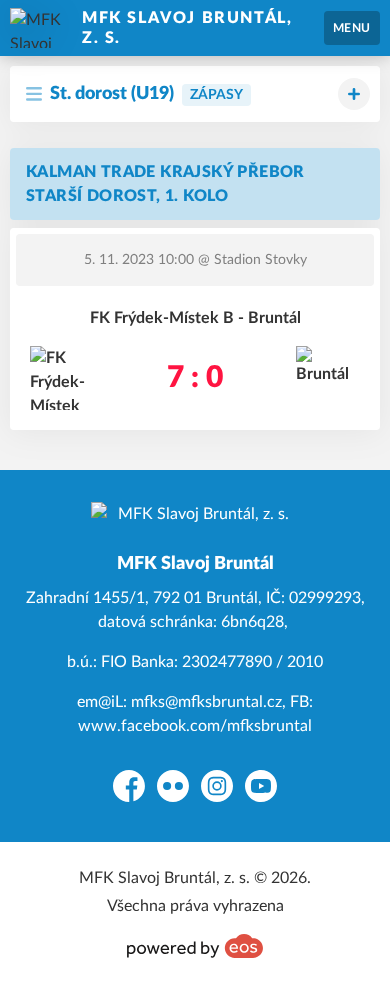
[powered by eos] (195, 946)
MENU (352, 28)
